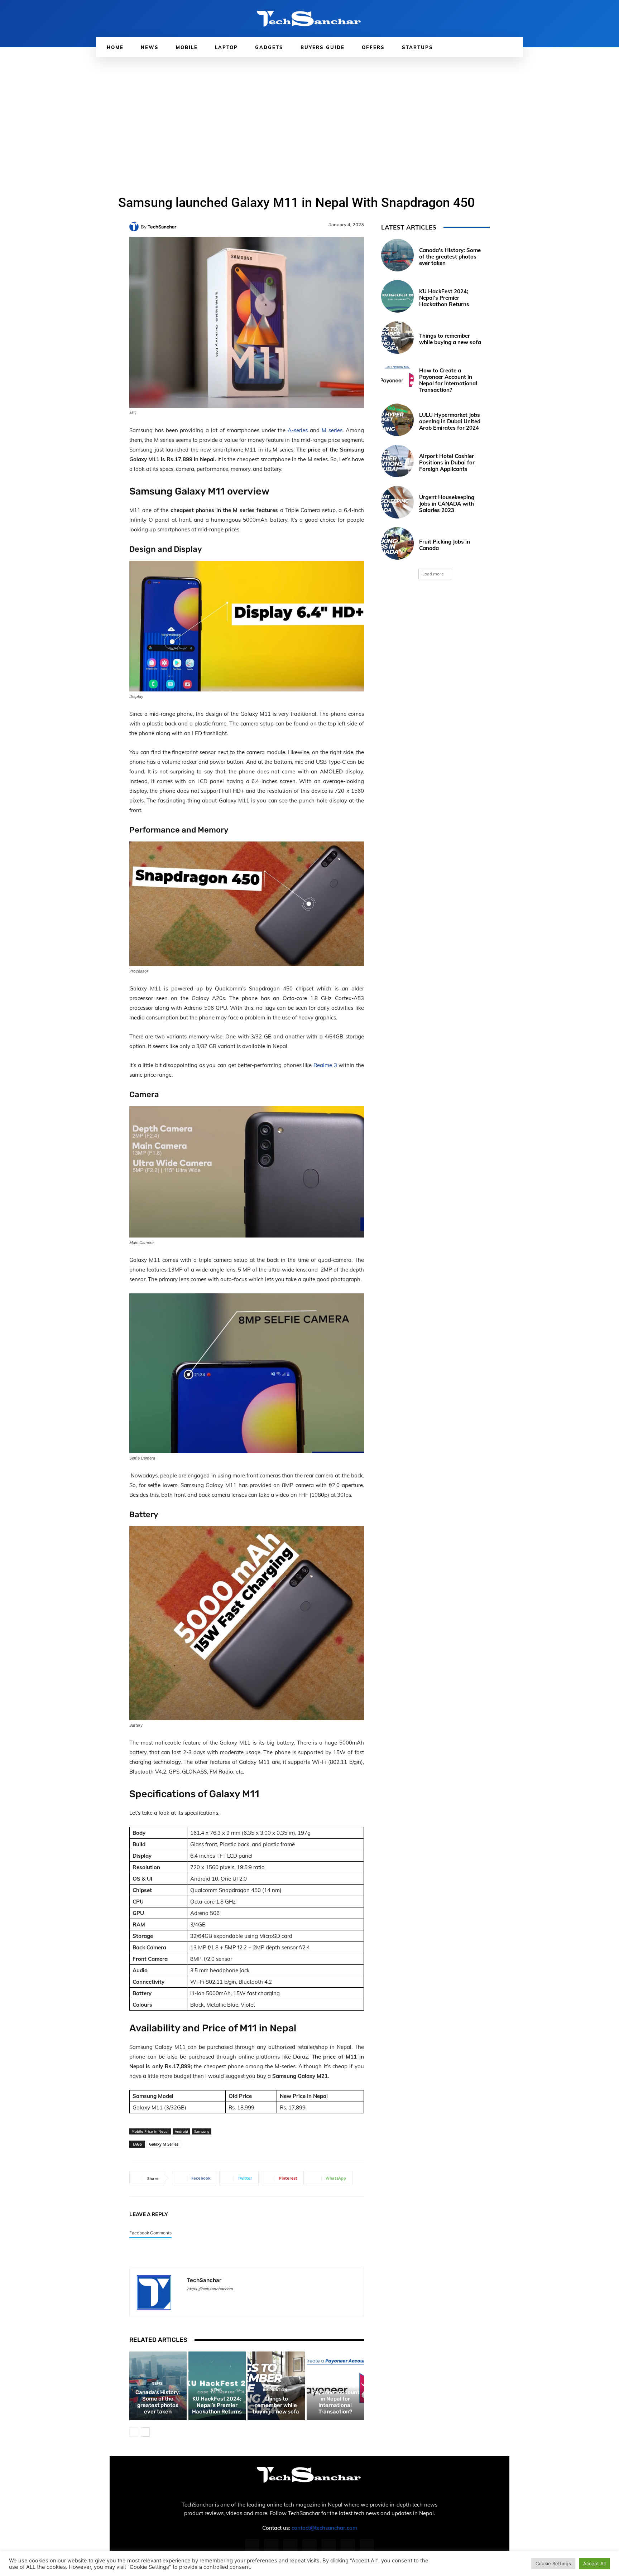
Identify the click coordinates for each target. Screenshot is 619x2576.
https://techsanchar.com (210, 2289)
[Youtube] (367, 2546)
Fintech (334, 2377)
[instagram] (202, 2299)
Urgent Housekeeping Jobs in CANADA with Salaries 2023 (447, 504)
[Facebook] (252, 2546)
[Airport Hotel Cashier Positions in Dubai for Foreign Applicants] (397, 461)
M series (332, 430)
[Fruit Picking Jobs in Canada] (397, 543)
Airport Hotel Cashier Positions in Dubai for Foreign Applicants (447, 462)
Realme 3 (325, 1065)
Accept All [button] (594, 2563)
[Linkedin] (290, 2546)
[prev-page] (134, 2432)
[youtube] (240, 2299)
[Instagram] (271, 2546)
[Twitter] (348, 2546)
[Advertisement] (309, 111)
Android (181, 2131)
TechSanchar (162, 227)
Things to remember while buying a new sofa (276, 2405)
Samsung (202, 2131)
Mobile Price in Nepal (150, 2131)
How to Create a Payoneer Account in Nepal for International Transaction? (335, 2399)
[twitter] (227, 2299)
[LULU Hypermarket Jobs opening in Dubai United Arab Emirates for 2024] (397, 420)
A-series (298, 430)
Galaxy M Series (164, 2144)
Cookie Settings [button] (553, 2563)
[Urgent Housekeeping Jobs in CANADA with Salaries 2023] (397, 502)
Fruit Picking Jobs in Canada (445, 545)
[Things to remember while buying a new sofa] (397, 337)
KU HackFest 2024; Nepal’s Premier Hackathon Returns (217, 2405)
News (157, 2384)
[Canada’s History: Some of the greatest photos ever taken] (397, 255)
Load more (433, 574)
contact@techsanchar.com (324, 2528)
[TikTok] (329, 2546)
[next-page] (145, 2432)
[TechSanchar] (135, 227)
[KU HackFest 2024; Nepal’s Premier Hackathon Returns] (397, 296)
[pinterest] (215, 2299)
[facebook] (190, 2299)
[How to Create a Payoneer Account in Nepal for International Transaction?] (397, 379)
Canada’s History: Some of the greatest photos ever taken (158, 2402)
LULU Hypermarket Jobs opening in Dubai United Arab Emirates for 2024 (450, 421)
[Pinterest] (309, 2546)
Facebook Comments (150, 2233)
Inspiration (275, 2390)
